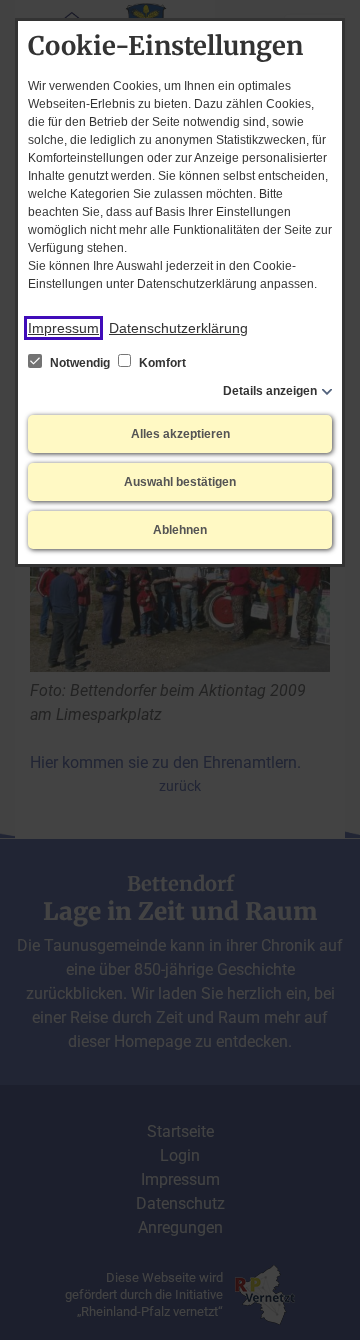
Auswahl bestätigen (180, 482)
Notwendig (80, 363)
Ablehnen (180, 530)
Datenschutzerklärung (178, 328)
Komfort (161, 363)
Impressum (63, 328)
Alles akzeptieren (180, 434)
